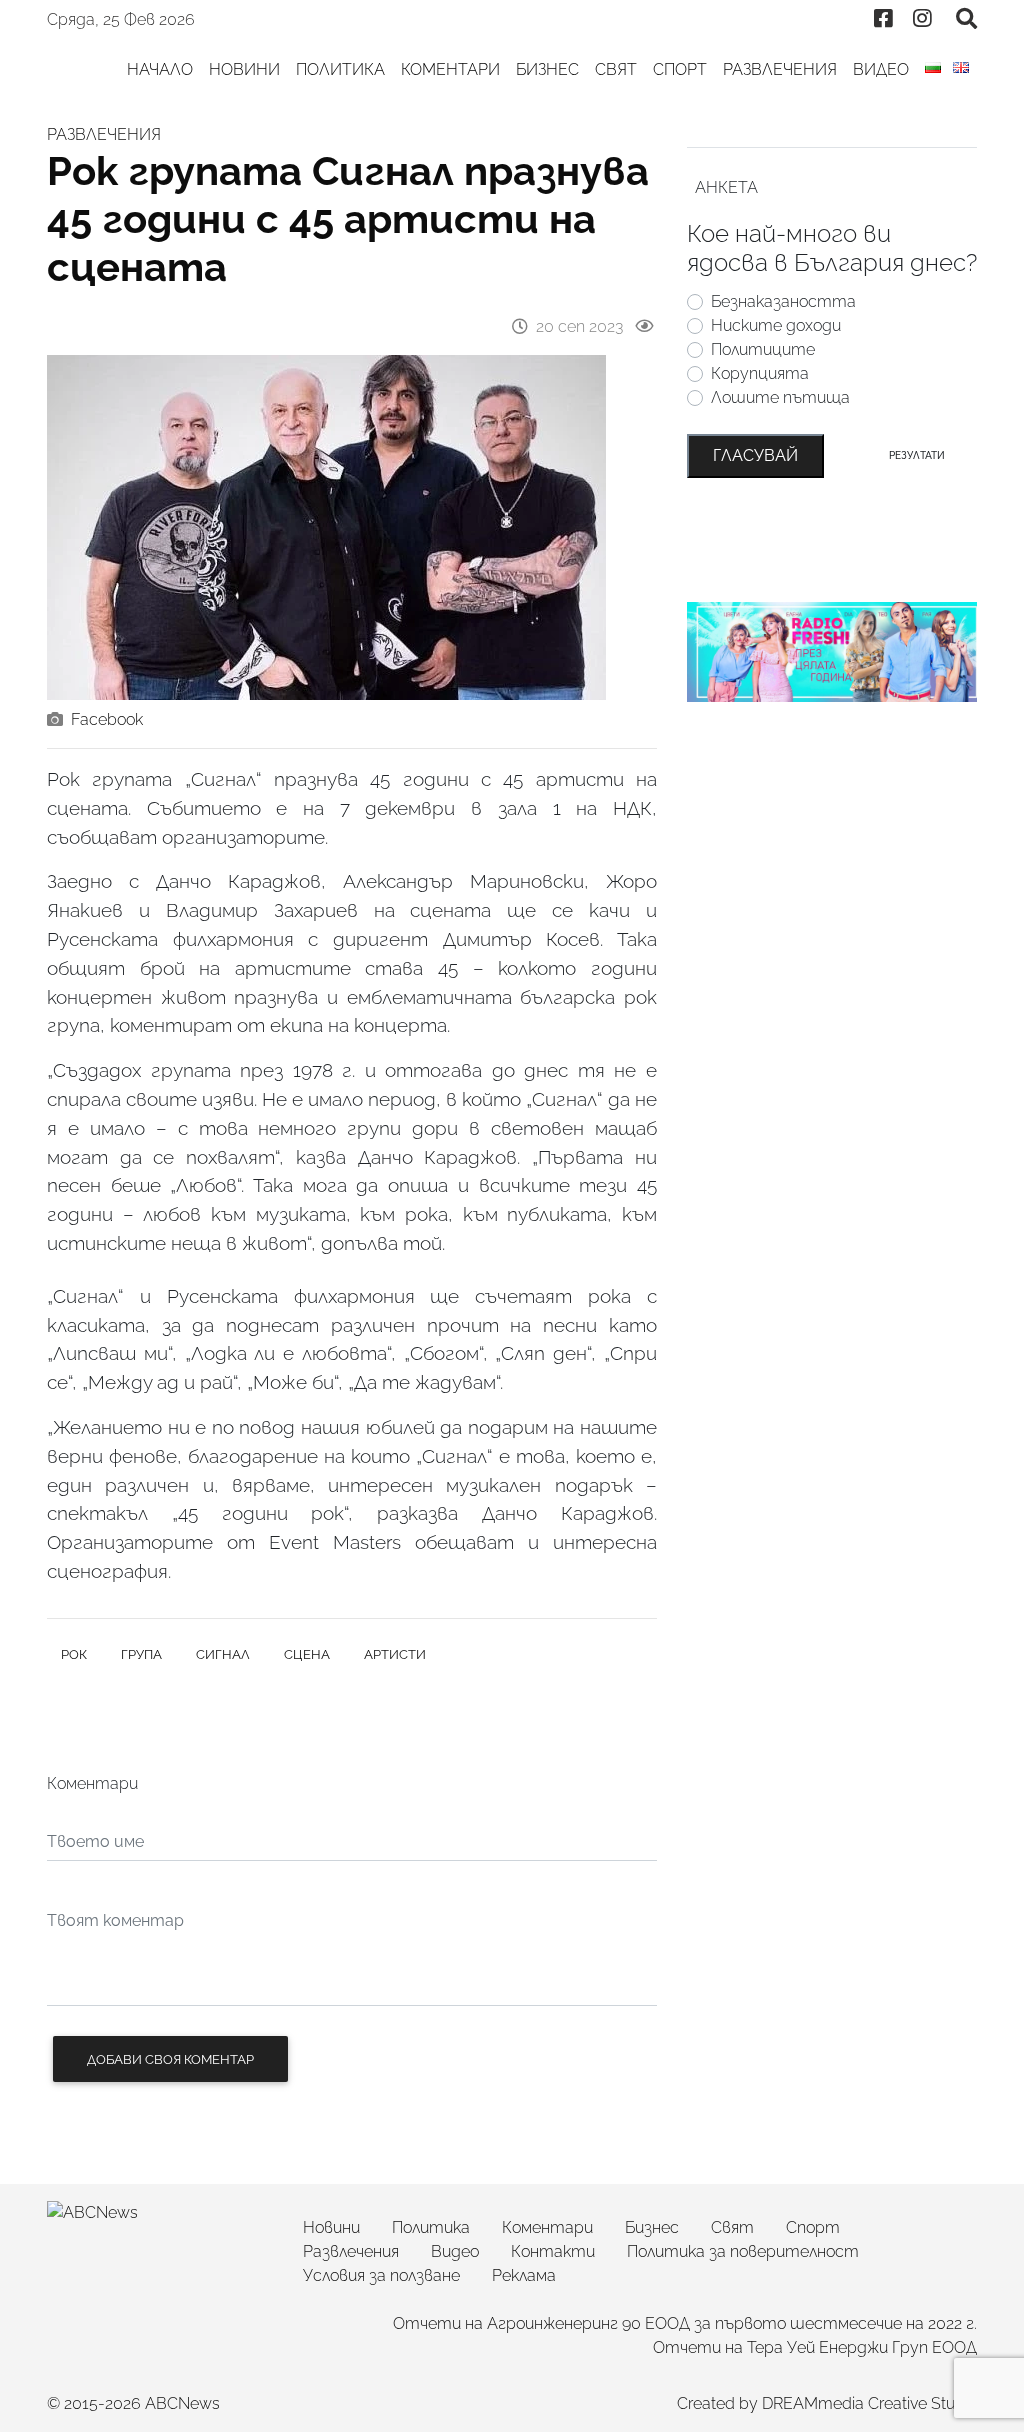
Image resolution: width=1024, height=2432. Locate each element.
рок (74, 1654)
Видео (881, 69)
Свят (616, 69)
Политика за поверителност (743, 2251)
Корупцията (760, 373)
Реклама (524, 2275)
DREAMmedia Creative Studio (869, 2403)
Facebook (107, 719)
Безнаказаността (783, 301)
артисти (395, 1654)
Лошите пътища (780, 397)
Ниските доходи (776, 325)
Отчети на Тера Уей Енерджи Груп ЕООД (815, 2347)
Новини (244, 69)
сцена (307, 1654)
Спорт (680, 69)
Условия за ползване (381, 2275)
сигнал (223, 1654)
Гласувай (755, 455)
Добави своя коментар (170, 2059)
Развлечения (780, 69)
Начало (160, 69)
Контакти (553, 2251)
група (141, 1654)
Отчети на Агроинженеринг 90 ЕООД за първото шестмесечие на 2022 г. (685, 2323)
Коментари (450, 69)
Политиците (763, 349)
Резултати (917, 455)
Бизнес (547, 69)
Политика (340, 69)
